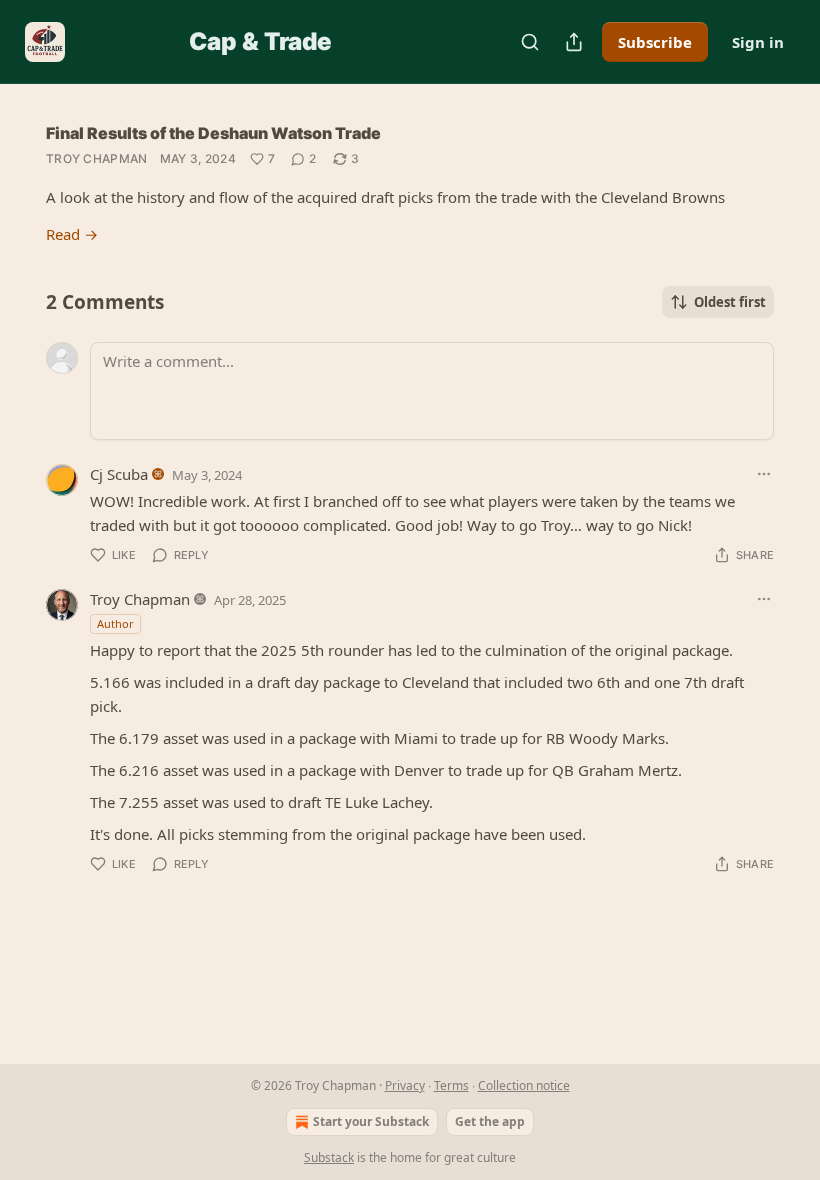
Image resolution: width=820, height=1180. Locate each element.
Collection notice (524, 1085)
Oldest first (730, 302)
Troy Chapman (97, 158)
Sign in (758, 42)
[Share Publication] (574, 42)
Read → (72, 234)
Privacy (405, 1085)
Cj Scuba (119, 474)
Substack (329, 1157)
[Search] (530, 42)
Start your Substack (371, 1121)
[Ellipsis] (764, 474)
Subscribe (655, 42)
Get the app (490, 1121)
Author (115, 623)
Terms (451, 1085)
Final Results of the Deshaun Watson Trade (213, 133)
